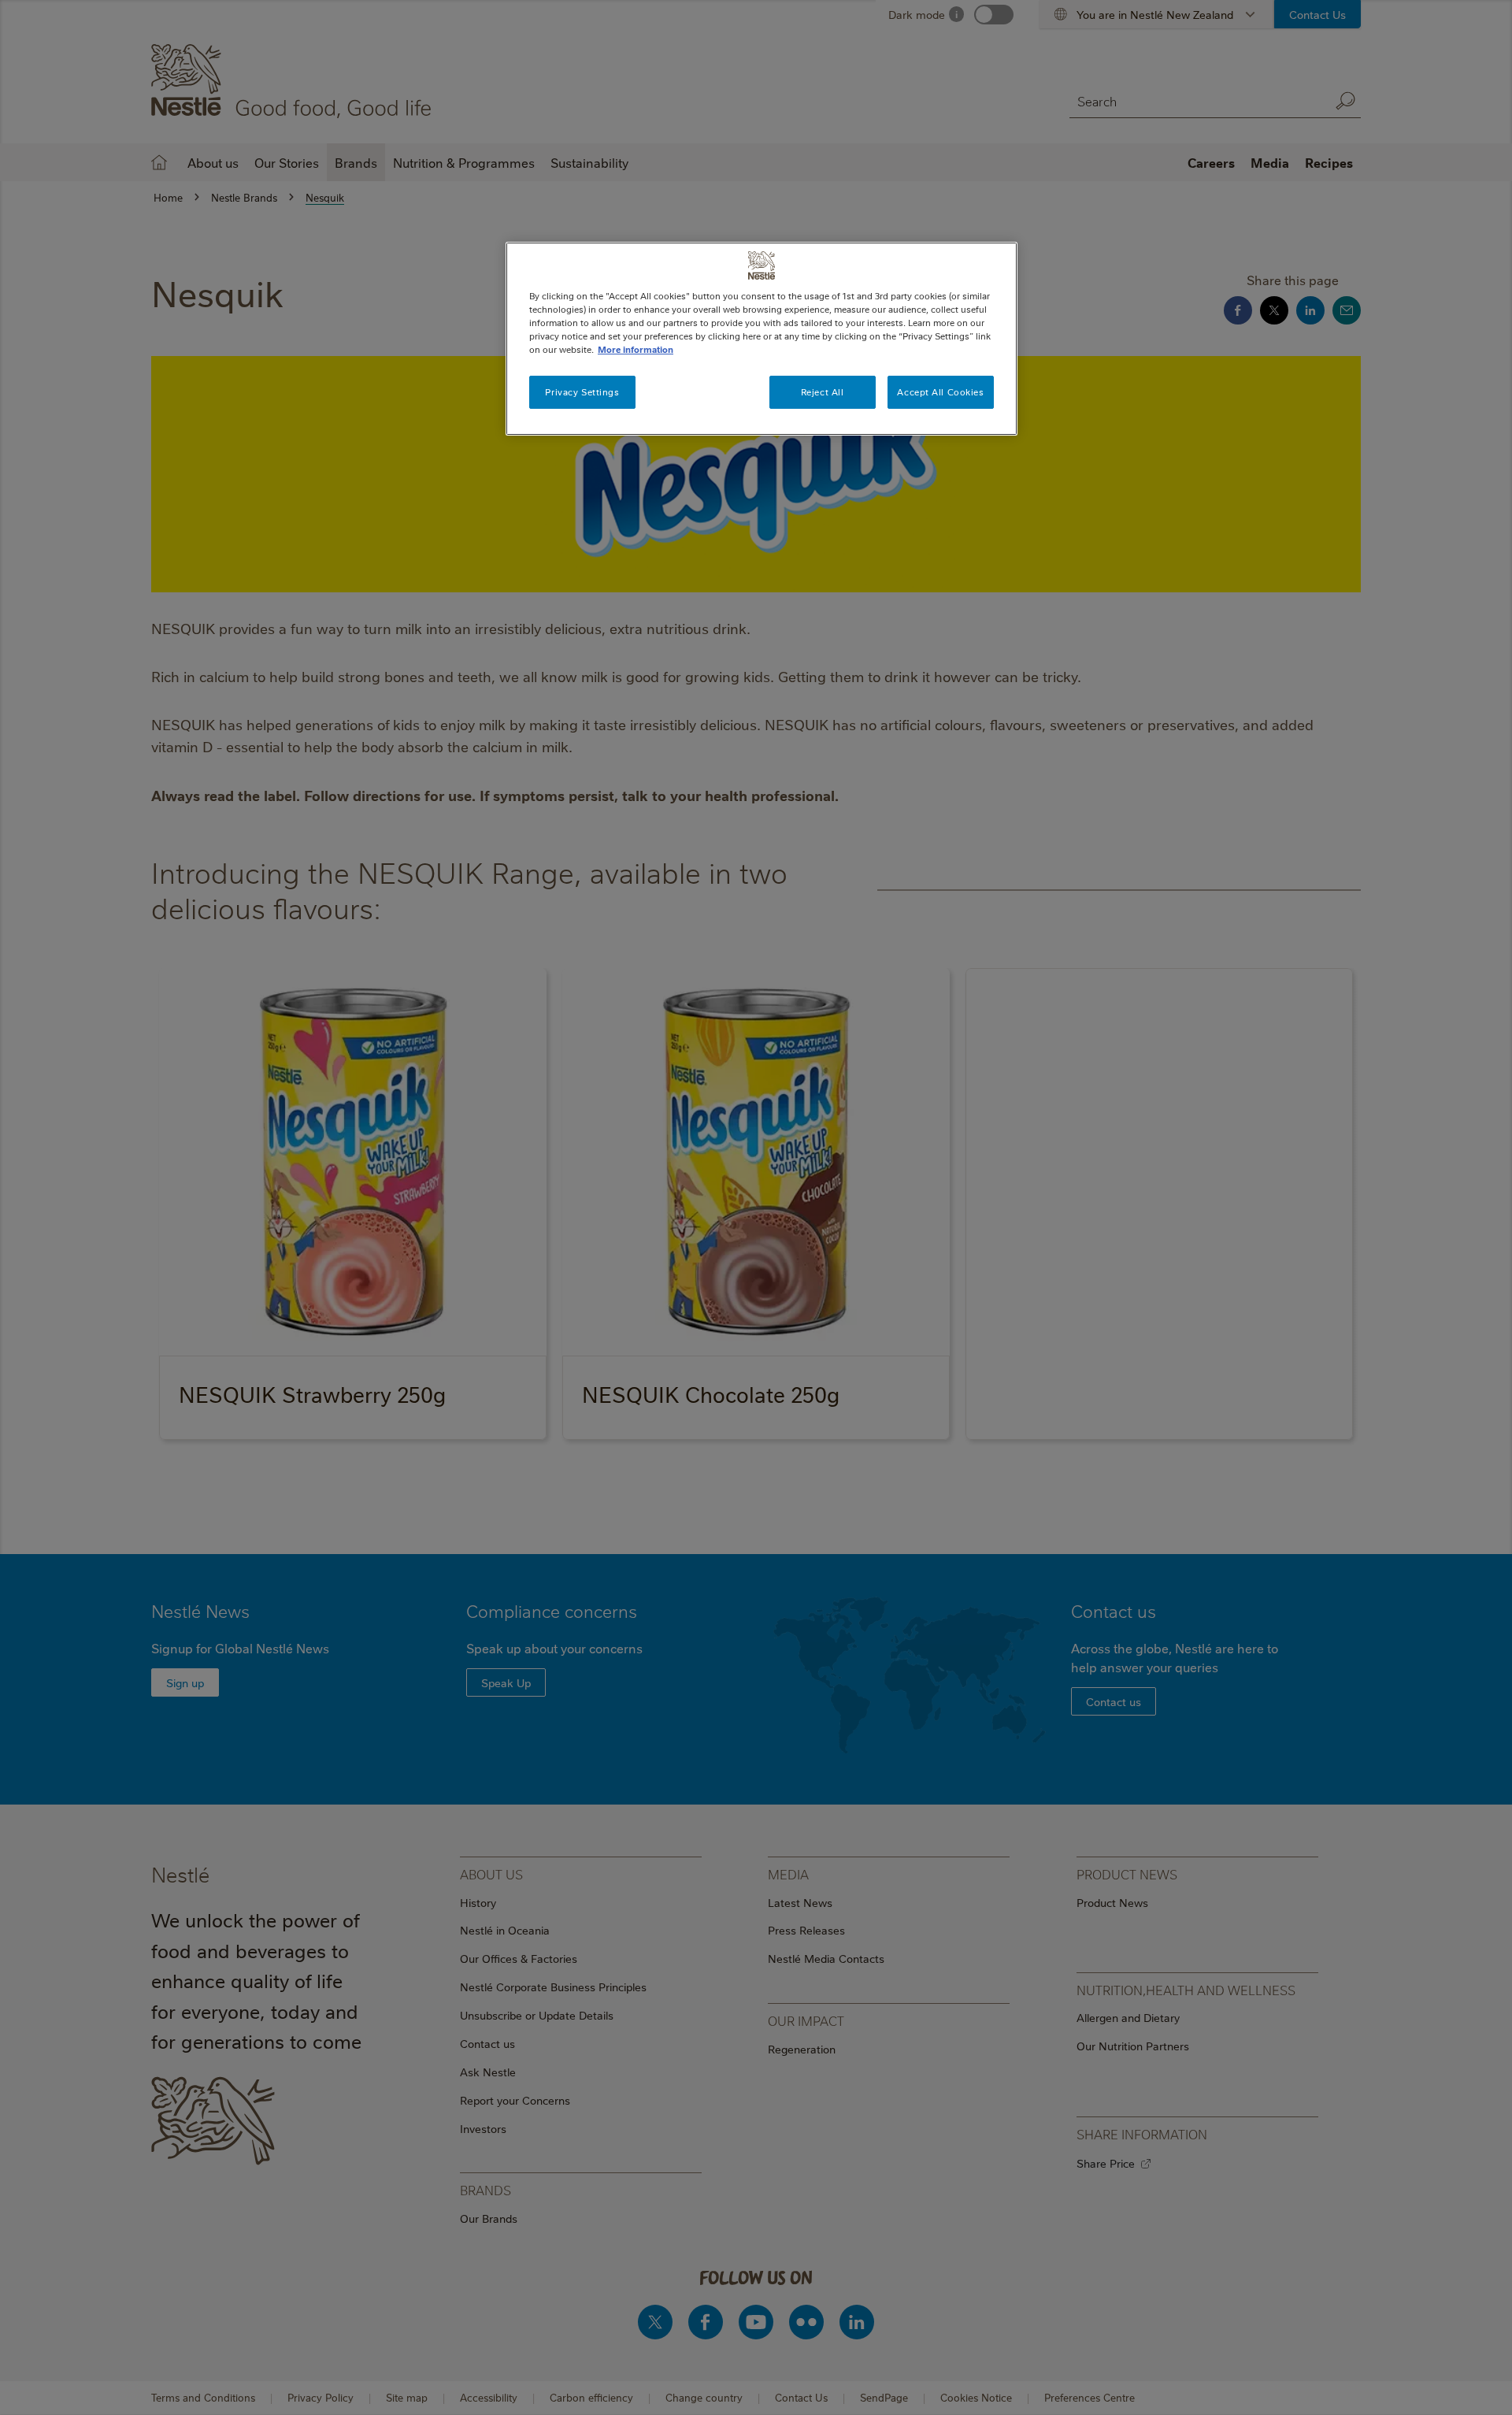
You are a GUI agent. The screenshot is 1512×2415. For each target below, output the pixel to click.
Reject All (823, 392)
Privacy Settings (582, 392)
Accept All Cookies (940, 392)
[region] (762, 339)
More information (636, 349)
